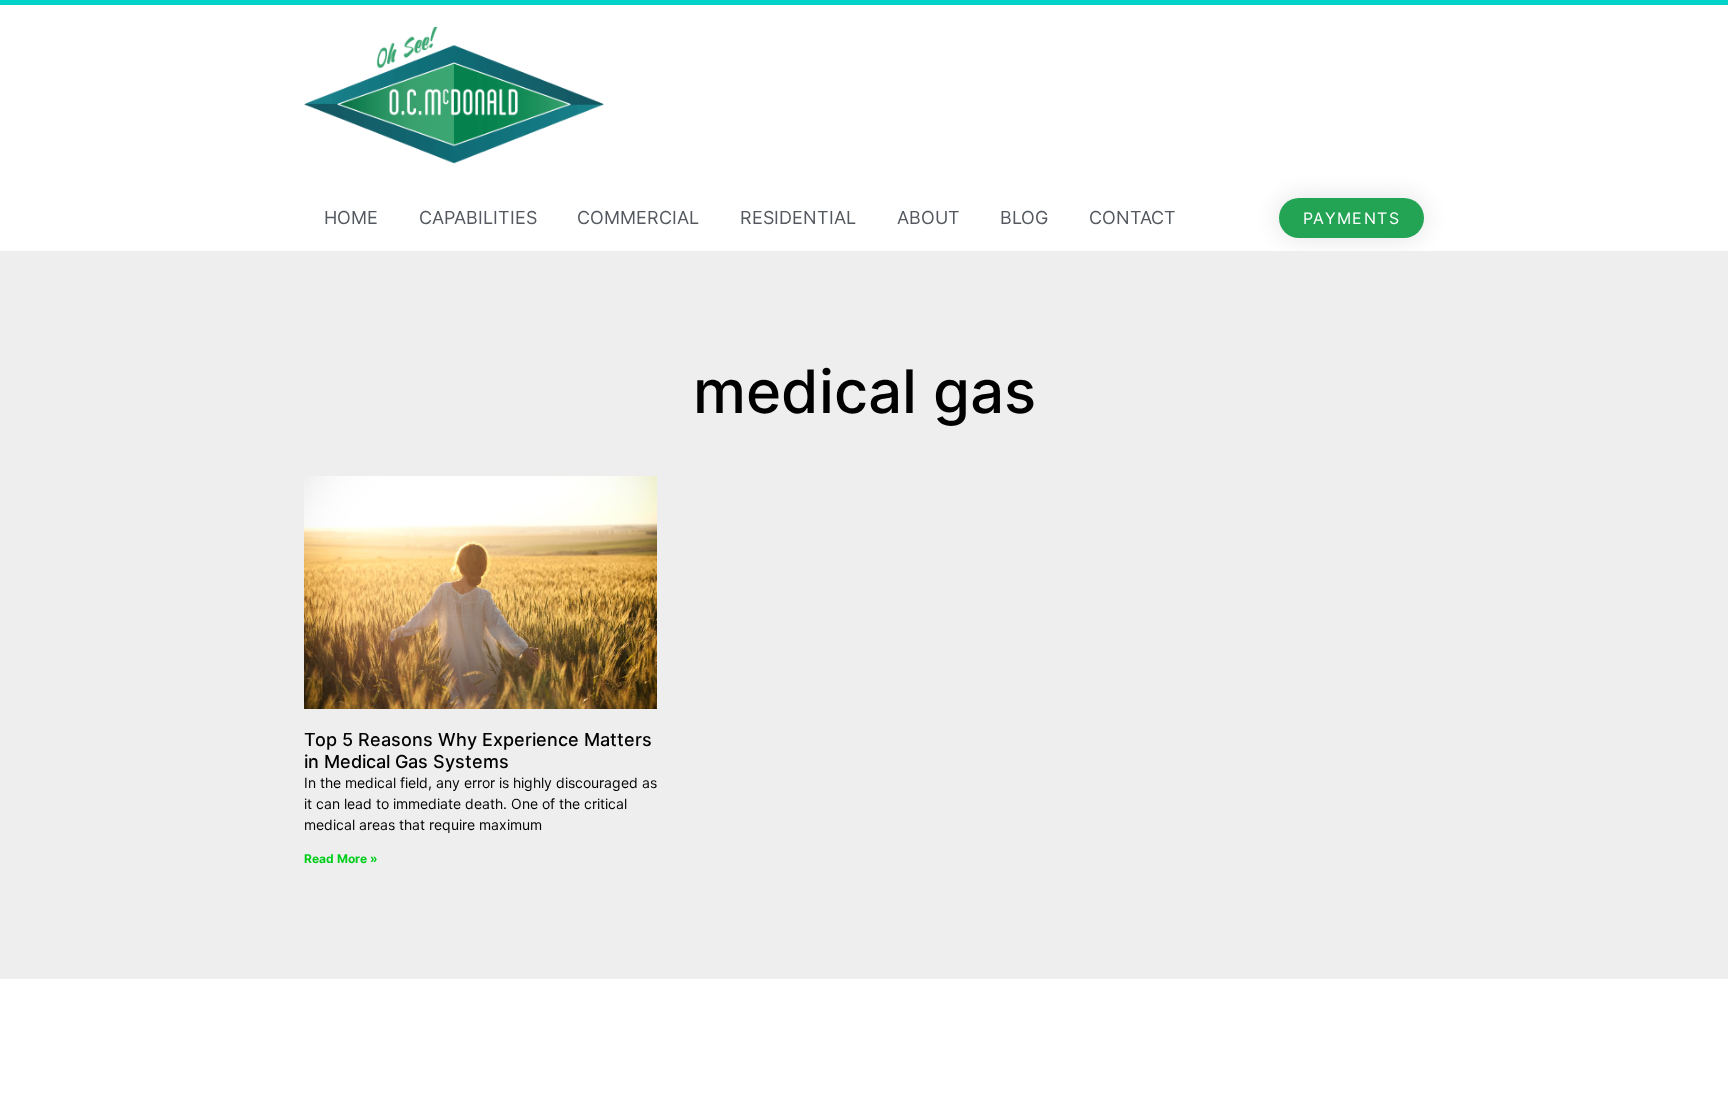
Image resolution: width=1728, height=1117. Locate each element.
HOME (351, 217)
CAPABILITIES (478, 217)
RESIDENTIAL (798, 217)
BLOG (1024, 217)
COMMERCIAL (638, 217)
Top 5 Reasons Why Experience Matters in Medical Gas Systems (478, 750)
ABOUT (928, 217)
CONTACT (1132, 217)
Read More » (341, 858)
